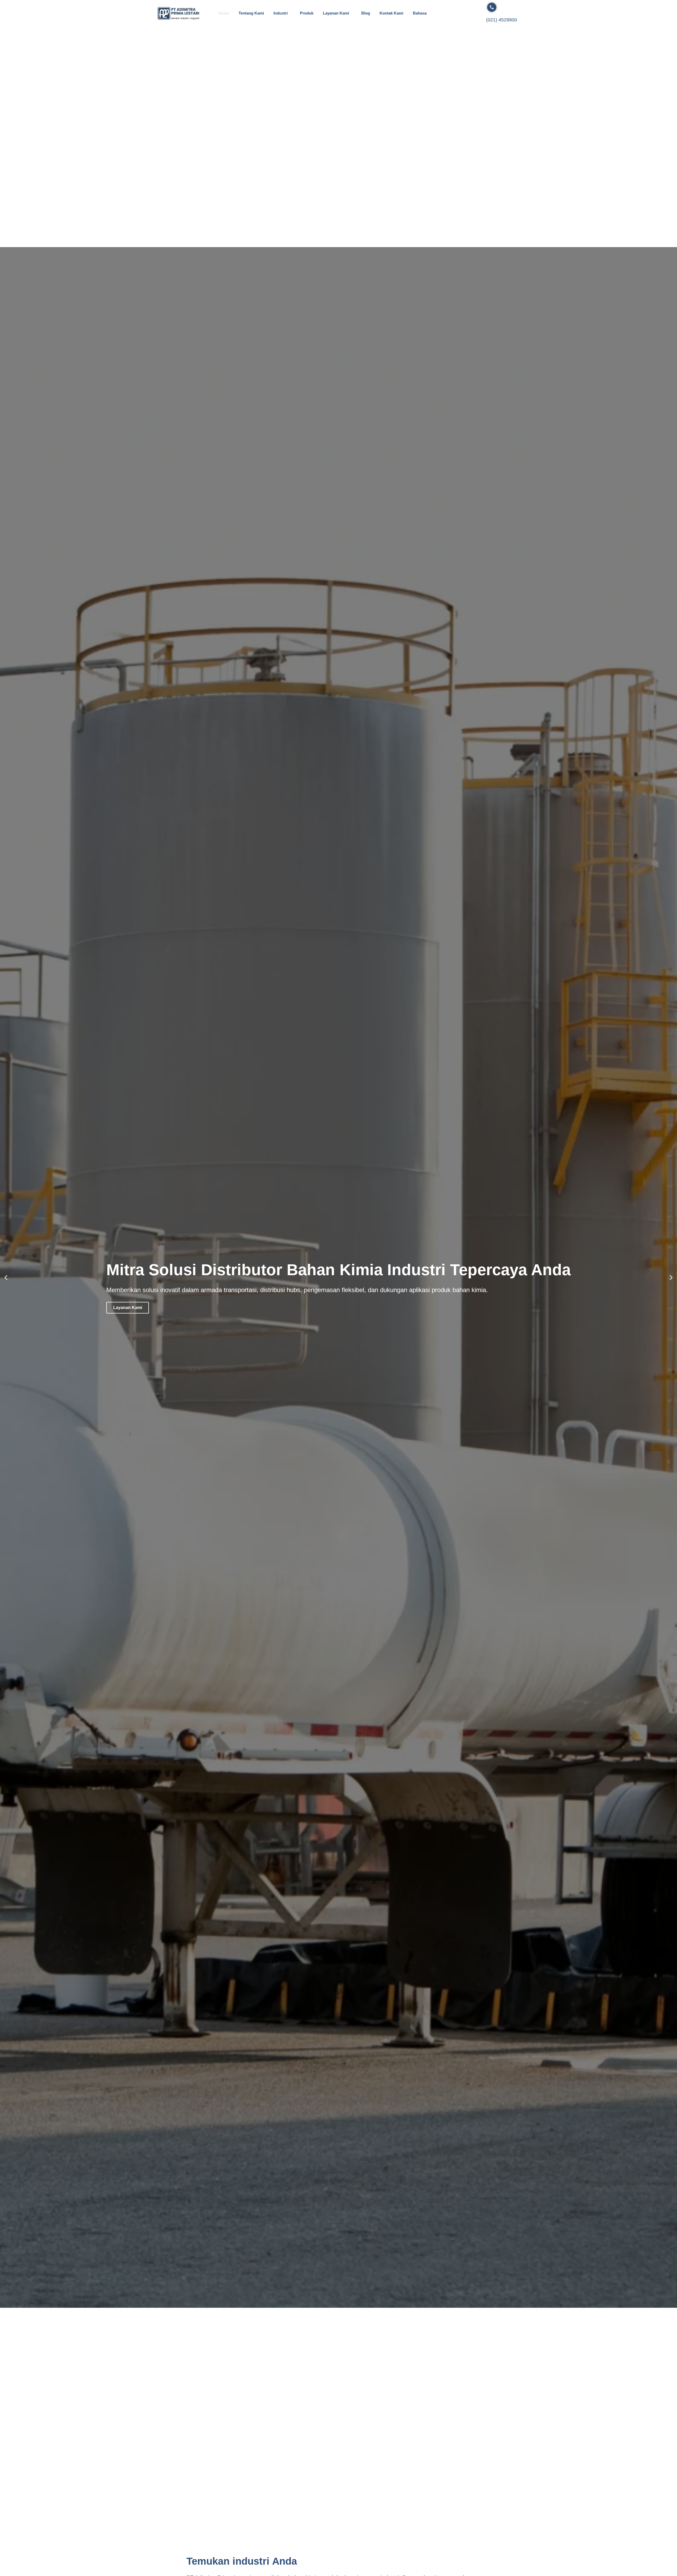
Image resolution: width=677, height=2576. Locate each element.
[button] (6, 1277)
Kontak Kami (391, 13)
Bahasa (420, 13)
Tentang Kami (251, 13)
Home (224, 13)
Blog (366, 13)
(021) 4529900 (502, 20)
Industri (281, 13)
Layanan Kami (336, 13)
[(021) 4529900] (492, 7)
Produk (307, 13)
